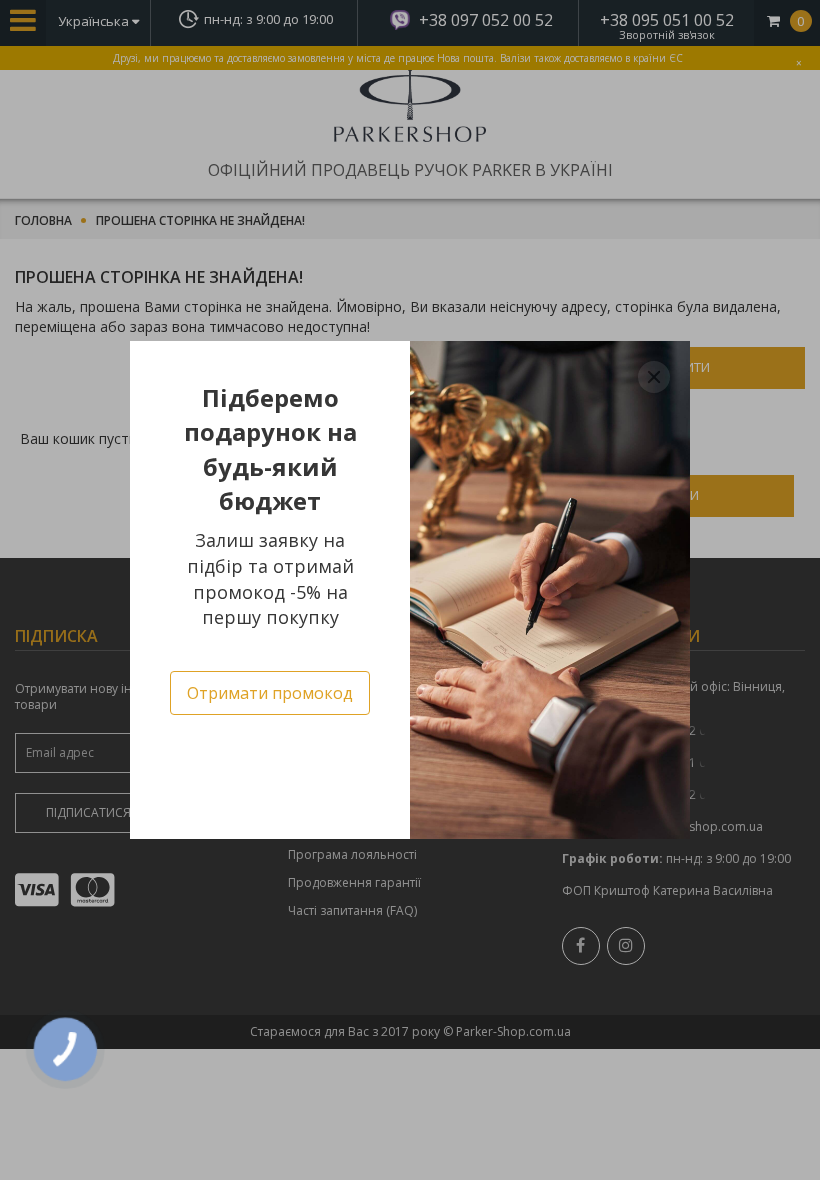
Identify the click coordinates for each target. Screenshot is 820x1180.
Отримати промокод (270, 693)
